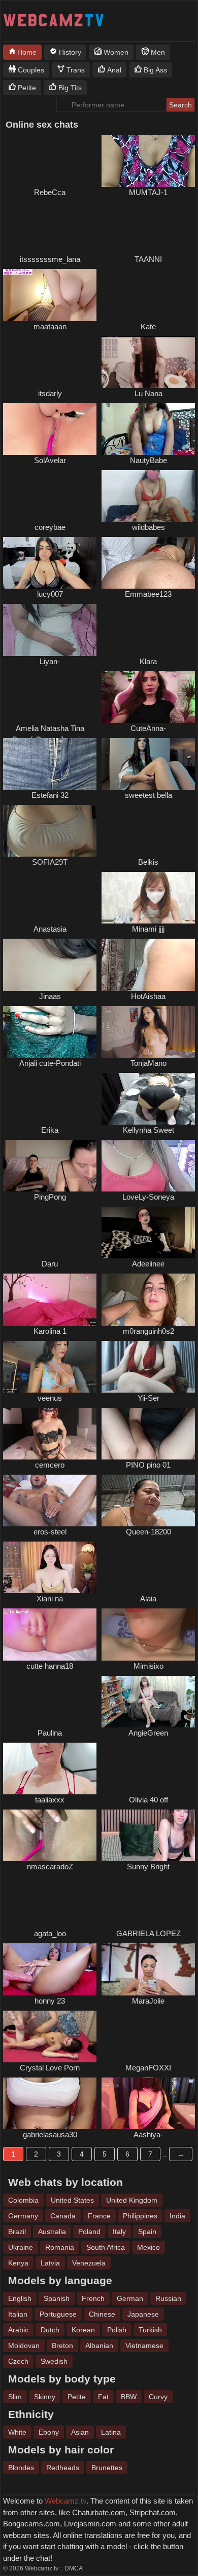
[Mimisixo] (148, 1634)
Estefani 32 (50, 795)
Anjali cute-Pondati (50, 1063)
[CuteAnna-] (148, 697)
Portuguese (58, 2314)
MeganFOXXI (148, 2068)
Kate (148, 326)
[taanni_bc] (148, 228)
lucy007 (50, 594)
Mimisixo (148, 1666)
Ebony (49, 2432)
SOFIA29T (50, 862)
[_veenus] (50, 1367)
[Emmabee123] (148, 563)
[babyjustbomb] (50, 1233)
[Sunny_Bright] (148, 1835)
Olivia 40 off (148, 1800)
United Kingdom (132, 2200)
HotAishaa (148, 996)
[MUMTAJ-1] (148, 161)
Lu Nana (148, 393)
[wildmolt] (148, 630)
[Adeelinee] (148, 1233)
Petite (77, 2397)
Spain (147, 2232)
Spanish (57, 2298)
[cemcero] (50, 1434)
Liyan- (50, 661)
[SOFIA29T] (50, 831)
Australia (52, 2232)
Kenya (18, 2263)
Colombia (23, 2200)
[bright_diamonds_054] (50, 697)
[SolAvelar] (50, 429)
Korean (83, 2330)
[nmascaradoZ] (50, 1835)
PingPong (50, 1197)
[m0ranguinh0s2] (148, 1299)
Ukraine (21, 2247)
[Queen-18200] (148, 1501)
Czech (18, 2361)
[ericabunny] (50, 1099)
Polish (117, 2330)
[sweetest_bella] (148, 764)
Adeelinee (148, 1264)
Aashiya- (148, 2135)
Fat (103, 2397)
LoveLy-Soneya (148, 1197)
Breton (62, 2346)
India (177, 2216)
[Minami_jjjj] (148, 898)
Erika (50, 1130)
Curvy (158, 2397)
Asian (80, 2432)
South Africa (106, 2247)
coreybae (50, 527)
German (130, 2298)
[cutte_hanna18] (50, 1634)
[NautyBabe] (148, 429)
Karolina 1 (50, 1331)
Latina (111, 2432)
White (17, 2432)
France (99, 2216)
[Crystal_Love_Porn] (50, 2036)
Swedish (54, 2361)
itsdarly (50, 393)
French (93, 2298)
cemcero (50, 1465)
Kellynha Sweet (148, 1130)
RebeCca (50, 192)
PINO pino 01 (148, 1465)
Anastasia (50, 929)
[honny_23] (50, 1969)
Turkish (150, 2330)
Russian (168, 2298)
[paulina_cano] (50, 1702)
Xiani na (50, 1599)
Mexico (148, 2247)
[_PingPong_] (50, 1166)
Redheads (63, 2468)
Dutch (50, 2330)
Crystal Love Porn (50, 2068)
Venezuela (89, 2263)
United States (72, 2200)
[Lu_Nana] (148, 362)
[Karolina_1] (50, 1299)
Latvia (50, 2263)
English (20, 2298)
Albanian (99, 2346)
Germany (23, 2216)
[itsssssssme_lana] (50, 228)
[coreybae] (50, 496)
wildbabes (148, 527)
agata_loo (50, 1933)
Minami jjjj (148, 929)
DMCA (74, 2568)
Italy (119, 2232)
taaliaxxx (50, 1800)
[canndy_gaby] (148, 1902)
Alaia (148, 1599)
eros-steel (50, 1532)
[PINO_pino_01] (148, 1434)
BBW (129, 2397)
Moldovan (24, 2346)
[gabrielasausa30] (50, 2103)
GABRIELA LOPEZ (148, 1933)
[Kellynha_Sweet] (148, 1099)
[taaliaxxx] (50, 1768)
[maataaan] (50, 295)
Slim (15, 2397)
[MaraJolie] (148, 1969)
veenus (50, 1398)
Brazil (17, 2232)
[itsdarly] (50, 362)
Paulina (50, 1733)
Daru (50, 1264)
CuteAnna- (148, 728)
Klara (148, 661)
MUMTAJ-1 (148, 192)
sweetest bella (148, 795)
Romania (60, 2247)
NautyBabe (148, 460)
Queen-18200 (148, 1532)
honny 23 (50, 2001)
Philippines (140, 2216)
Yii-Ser (148, 1398)
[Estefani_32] (50, 764)
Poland (89, 2232)
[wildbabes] (148, 496)
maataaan (50, 326)
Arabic (18, 2330)
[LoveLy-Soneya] (148, 1166)
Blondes (21, 2468)
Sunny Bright (148, 1867)
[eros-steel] (50, 1501)
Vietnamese (144, 2346)
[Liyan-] (50, 630)
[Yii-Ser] (148, 1367)
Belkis (148, 862)
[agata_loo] (50, 1902)
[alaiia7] (148, 1567)
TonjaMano (148, 1063)
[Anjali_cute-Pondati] (50, 1032)
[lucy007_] (50, 563)
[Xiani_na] (50, 1567)
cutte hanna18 (50, 1666)
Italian (18, 2314)
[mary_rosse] (50, 161)
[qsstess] (50, 898)
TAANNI (148, 259)
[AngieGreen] (148, 1702)
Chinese (102, 2314)
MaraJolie (148, 2001)
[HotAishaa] (148, 965)
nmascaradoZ (50, 1867)
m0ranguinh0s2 (148, 1331)
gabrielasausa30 (50, 2135)
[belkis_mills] (148, 831)
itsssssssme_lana (50, 259)
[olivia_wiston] (148, 1768)
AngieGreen (148, 1733)
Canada (63, 2216)
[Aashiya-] (148, 2103)
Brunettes (107, 2468)
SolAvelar (50, 460)
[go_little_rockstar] (148, 295)
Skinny (45, 2397)
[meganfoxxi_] (148, 2036)
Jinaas (50, 996)
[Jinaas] (50, 965)
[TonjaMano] (148, 1032)
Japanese (143, 2314)
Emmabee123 (148, 594)
